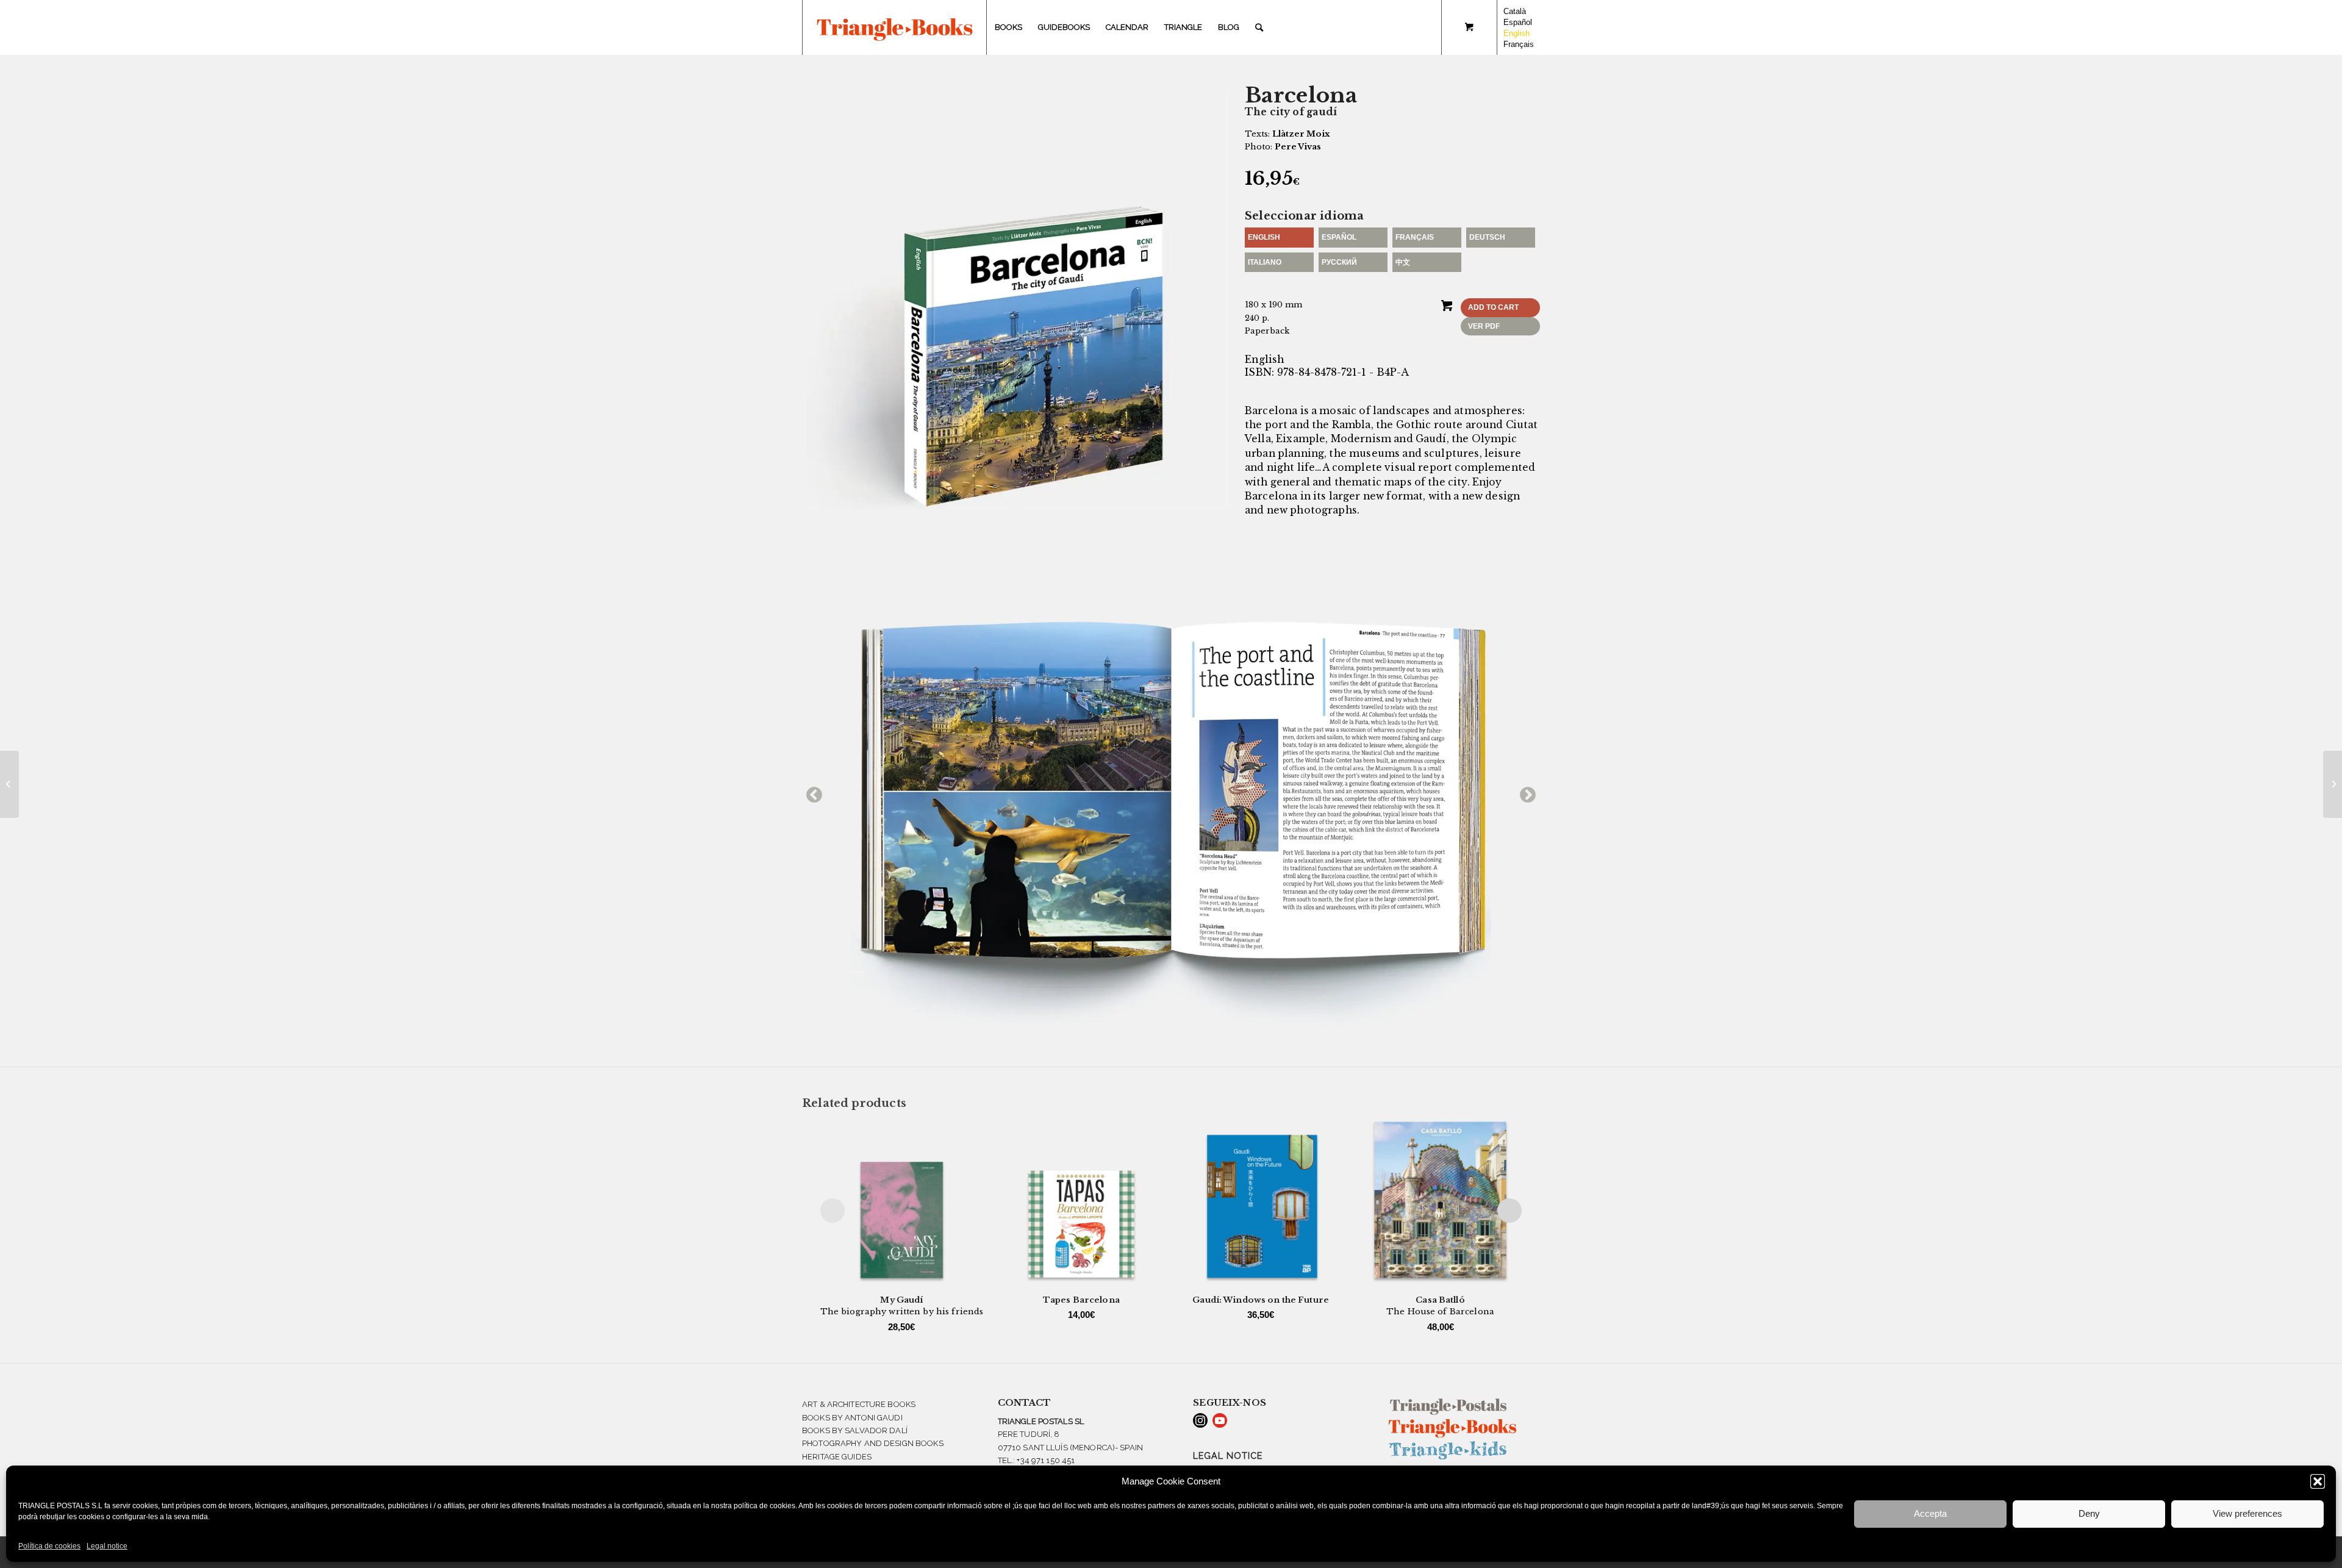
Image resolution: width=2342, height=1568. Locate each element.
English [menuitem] (1517, 33)
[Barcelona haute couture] (2333, 784)
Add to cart (1493, 307)
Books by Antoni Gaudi (852, 1418)
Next (1525, 792)
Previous (811, 792)
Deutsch (1487, 237)
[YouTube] (1220, 1420)
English (1264, 237)
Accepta (1930, 1513)
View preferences (2247, 1513)
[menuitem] (1008, 27)
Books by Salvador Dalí (855, 1430)
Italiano (1265, 262)
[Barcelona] (9, 784)
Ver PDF (1484, 326)
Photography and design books (873, 1443)
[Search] (1259, 27)
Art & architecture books (859, 1404)
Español (1339, 237)
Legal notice (107, 1546)
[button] (2318, 1481)
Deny (2089, 1513)
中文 (1403, 262)
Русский (1339, 262)
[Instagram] (1200, 1420)
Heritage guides (837, 1457)
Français (1415, 237)
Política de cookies (49, 1546)
